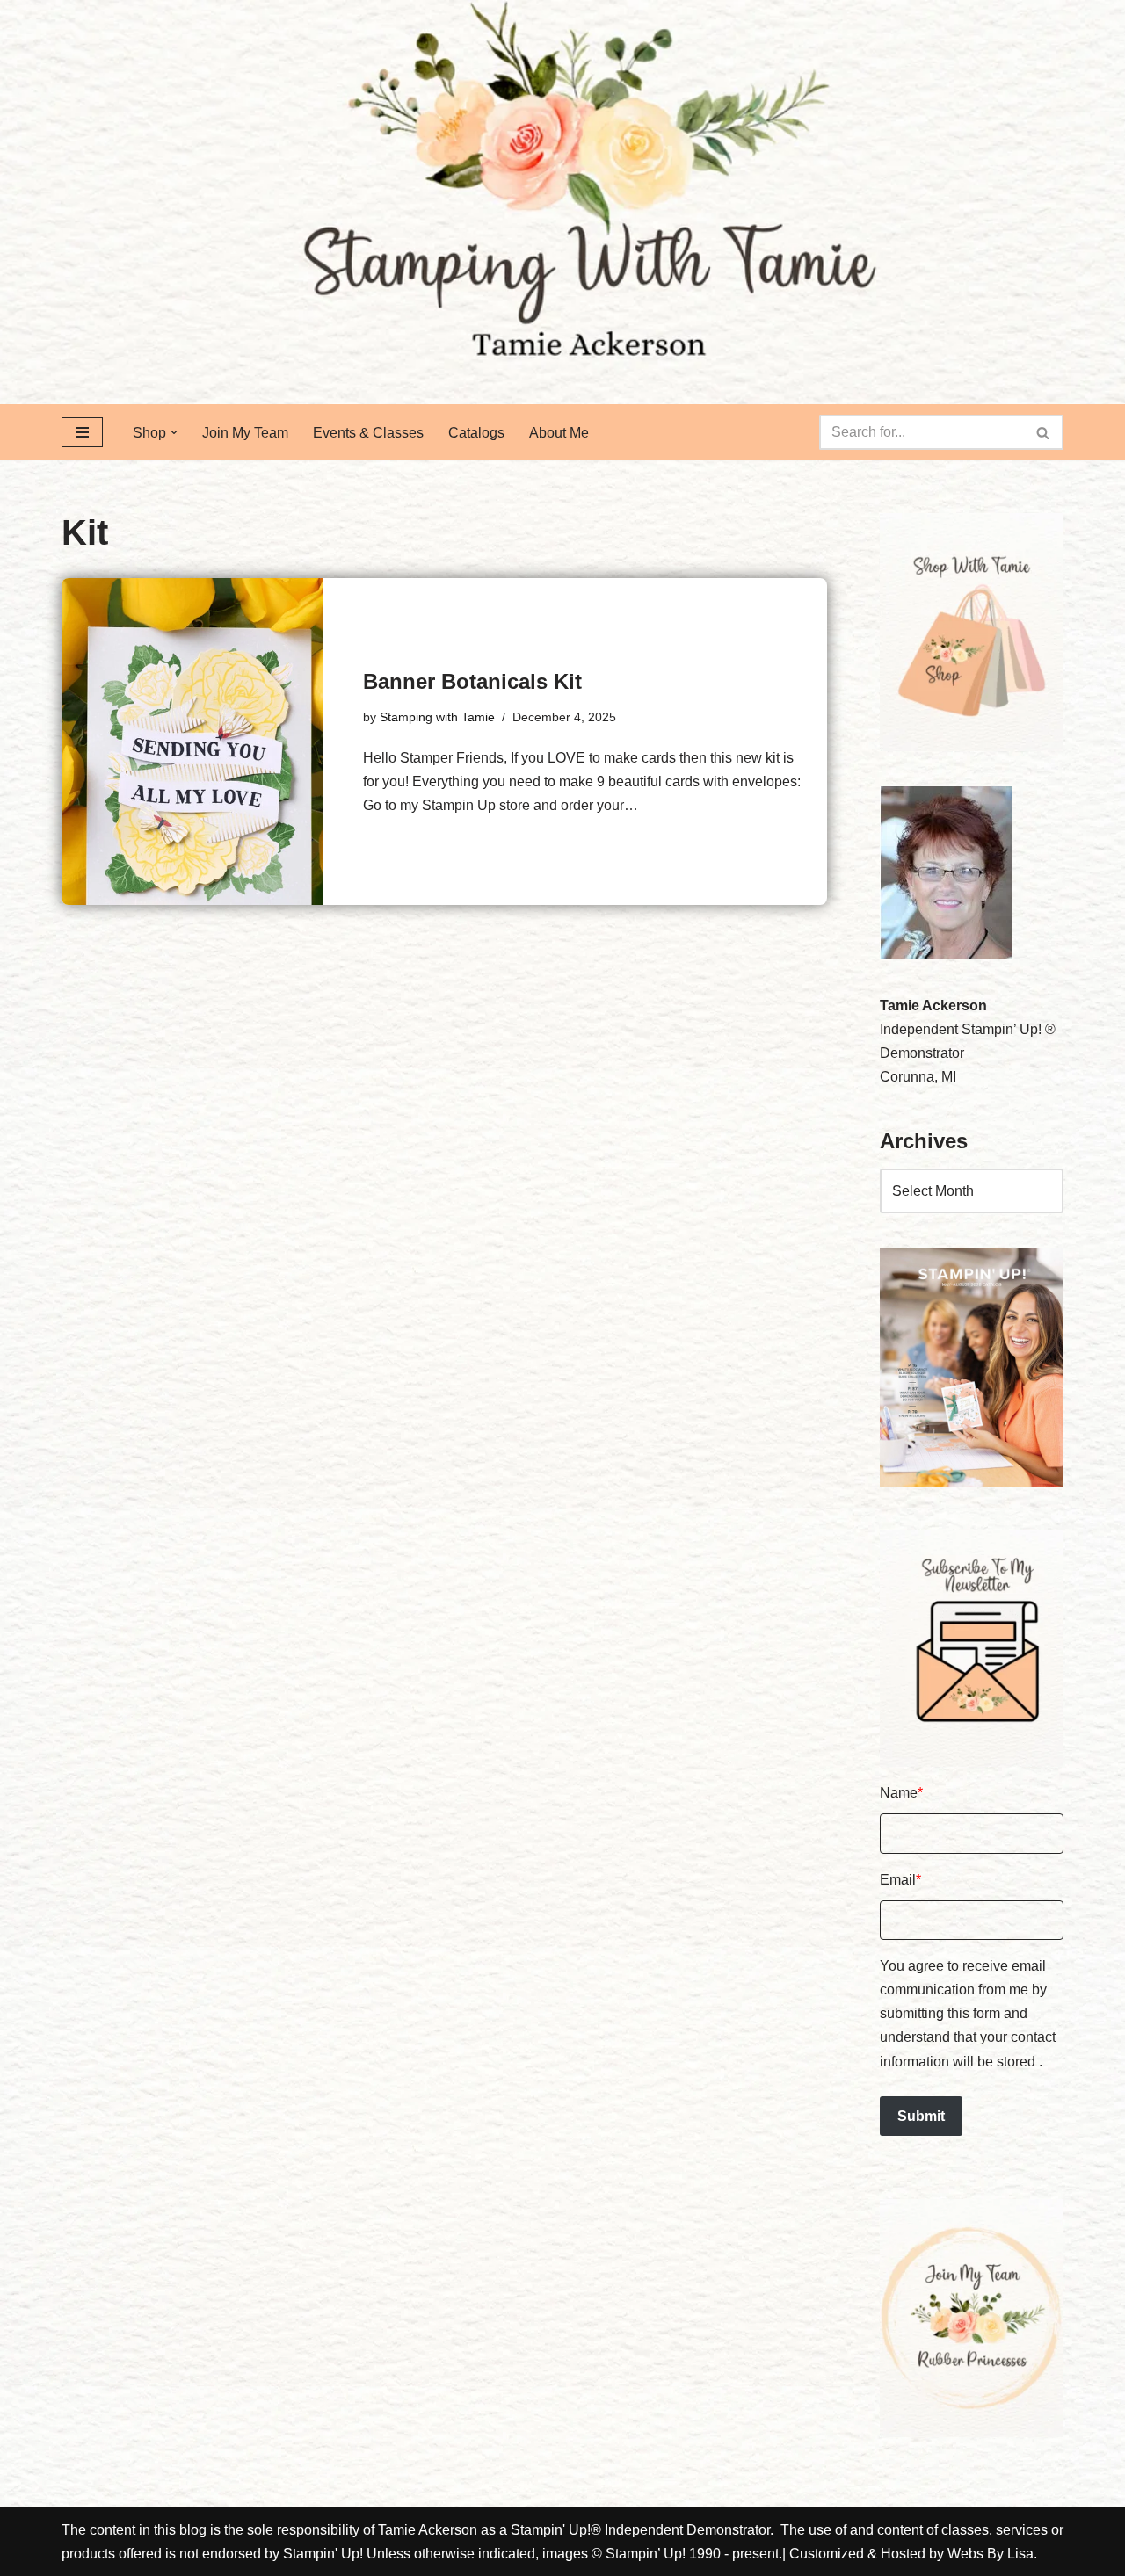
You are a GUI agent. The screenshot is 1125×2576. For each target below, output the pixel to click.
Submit (921, 2116)
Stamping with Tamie (437, 717)
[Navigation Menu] (82, 432)
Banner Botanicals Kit (472, 681)
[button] (174, 432)
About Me (559, 433)
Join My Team (245, 433)
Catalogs (476, 433)
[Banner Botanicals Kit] (192, 742)
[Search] (1044, 432)
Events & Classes (368, 433)
